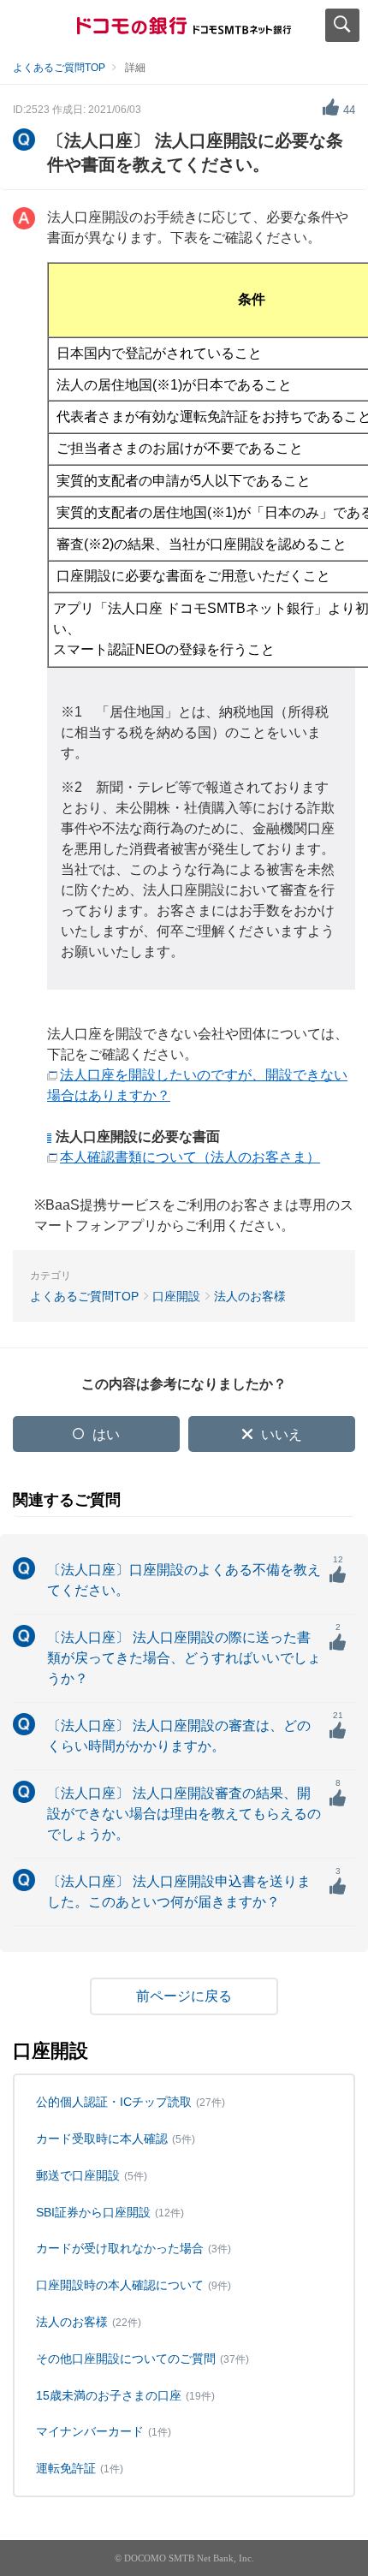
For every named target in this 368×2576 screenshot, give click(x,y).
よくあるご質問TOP (59, 68)
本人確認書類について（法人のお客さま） (190, 1157)
